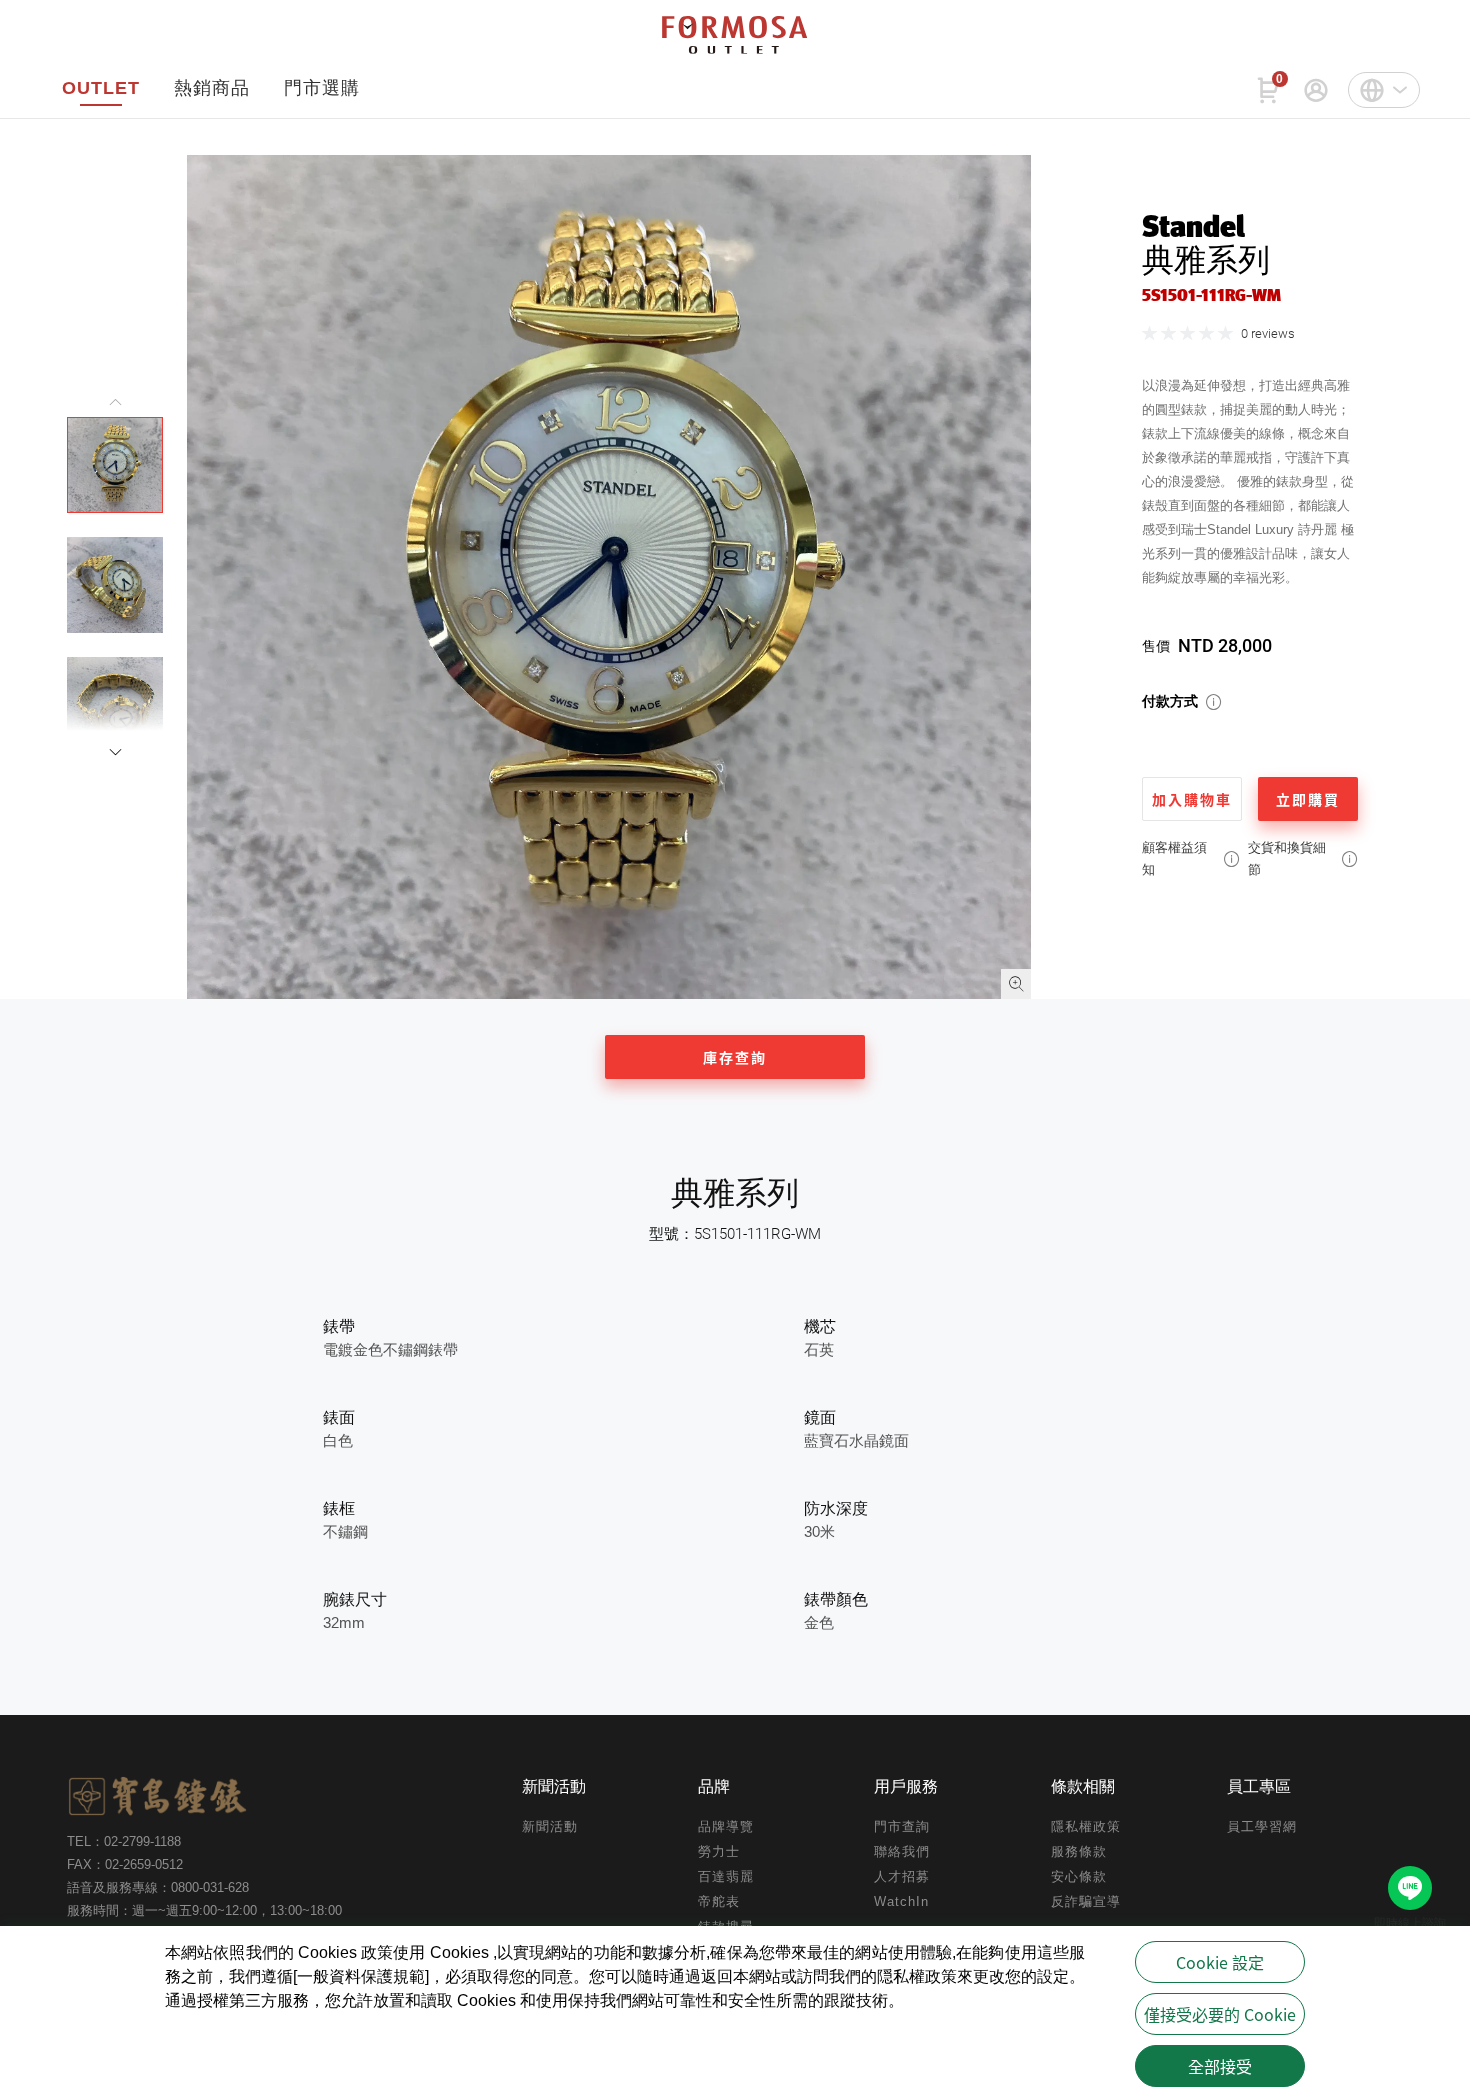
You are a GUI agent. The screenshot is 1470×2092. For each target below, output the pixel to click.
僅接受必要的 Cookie (1220, 2014)
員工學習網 (1262, 1826)
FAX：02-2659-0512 (125, 1864)
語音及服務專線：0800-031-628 (158, 1887)
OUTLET (101, 88)
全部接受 (1220, 2066)
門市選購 (322, 88)
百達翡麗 (726, 1876)
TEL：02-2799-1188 (124, 1841)
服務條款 (1079, 1851)
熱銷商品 (212, 88)
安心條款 (1079, 1876)
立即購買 (1308, 799)
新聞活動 (550, 1826)
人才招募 (902, 1876)
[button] (115, 752)
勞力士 (719, 1851)
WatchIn (901, 1901)
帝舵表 (719, 1901)
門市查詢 (902, 1826)
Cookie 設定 (1220, 1962)
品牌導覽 (726, 1826)
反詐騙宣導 (1086, 1901)
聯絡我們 (902, 1851)
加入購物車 (1192, 799)
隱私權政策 (1086, 1826)
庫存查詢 (735, 1057)
